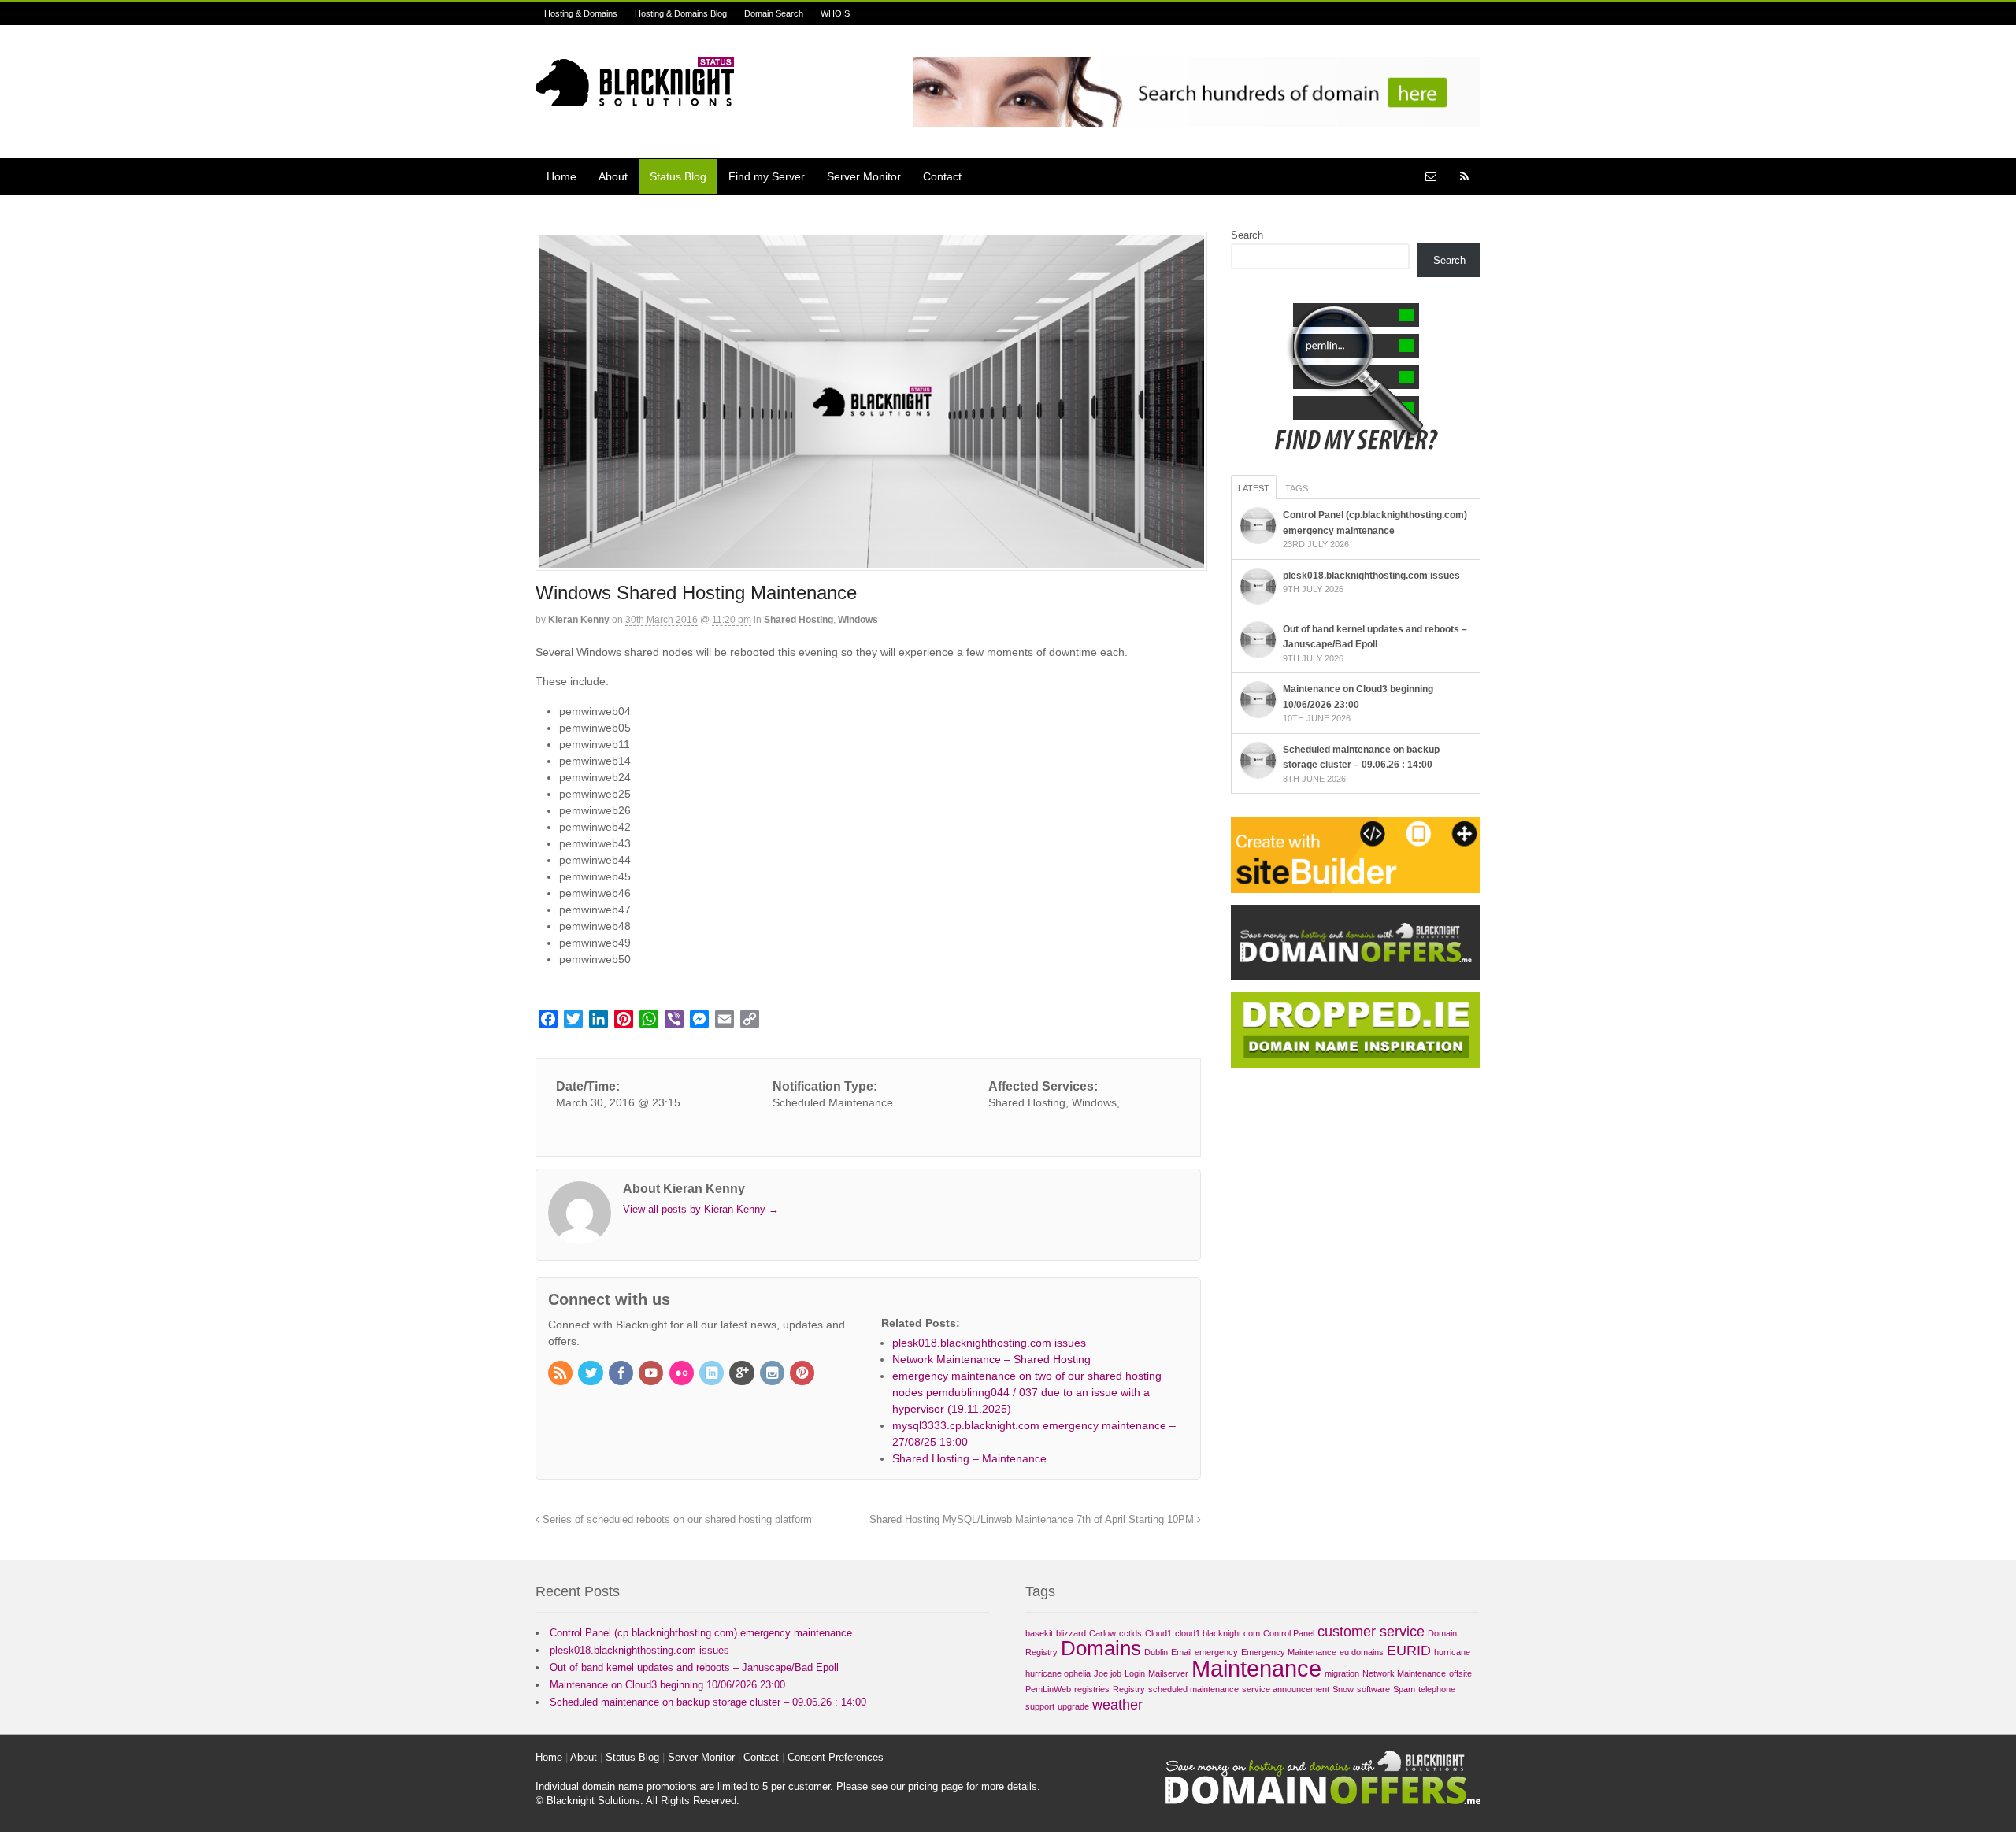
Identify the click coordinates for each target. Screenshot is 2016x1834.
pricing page (936, 1786)
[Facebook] (622, 1374)
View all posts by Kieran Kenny (701, 1209)
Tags (1297, 488)
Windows (858, 620)
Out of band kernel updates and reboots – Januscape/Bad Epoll (694, 1667)
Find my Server (767, 176)
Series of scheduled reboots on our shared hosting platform (676, 1520)
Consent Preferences (836, 1757)
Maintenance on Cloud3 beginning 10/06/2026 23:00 (667, 1685)
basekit (1039, 1633)
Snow (1343, 1689)
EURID (1409, 1651)
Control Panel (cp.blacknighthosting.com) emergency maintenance (701, 1633)
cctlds (1130, 1633)
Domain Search (774, 13)
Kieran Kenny (579, 620)
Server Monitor (864, 176)
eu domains (1362, 1652)
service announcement (1286, 1689)
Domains (1101, 1648)
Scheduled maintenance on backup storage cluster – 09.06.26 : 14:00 (708, 1702)
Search (1247, 235)
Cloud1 (1158, 1633)
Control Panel (1289, 1633)
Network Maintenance (1404, 1673)
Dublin (1156, 1652)
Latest (1254, 488)
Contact (942, 176)
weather (1117, 1705)
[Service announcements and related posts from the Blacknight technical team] (635, 98)
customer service (1371, 1632)
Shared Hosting (799, 620)
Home (561, 176)
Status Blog (678, 176)
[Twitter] (591, 1374)
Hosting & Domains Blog (681, 13)
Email (1181, 1652)
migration (1342, 1673)
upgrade (1073, 1706)
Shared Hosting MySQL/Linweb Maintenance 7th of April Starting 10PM (1033, 1520)
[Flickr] (683, 1374)
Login (1135, 1673)
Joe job (1108, 1673)
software (1373, 1689)
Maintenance (1256, 1668)
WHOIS (835, 13)
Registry (1129, 1689)
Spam (1404, 1689)
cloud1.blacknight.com (1217, 1633)
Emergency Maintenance (1289, 1652)
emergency (1216, 1652)
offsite (1460, 1673)
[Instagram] (773, 1374)
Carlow (1102, 1633)
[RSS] (561, 1374)
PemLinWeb (1048, 1689)
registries (1092, 1689)
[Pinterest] (803, 1374)
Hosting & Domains (581, 13)
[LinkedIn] (713, 1374)
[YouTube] (652, 1374)
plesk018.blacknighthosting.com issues (1371, 576)
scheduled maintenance (1193, 1689)
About (613, 176)
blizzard (1071, 1633)
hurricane (1452, 1652)
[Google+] (743, 1374)
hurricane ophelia (1058, 1673)
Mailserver (1168, 1673)
